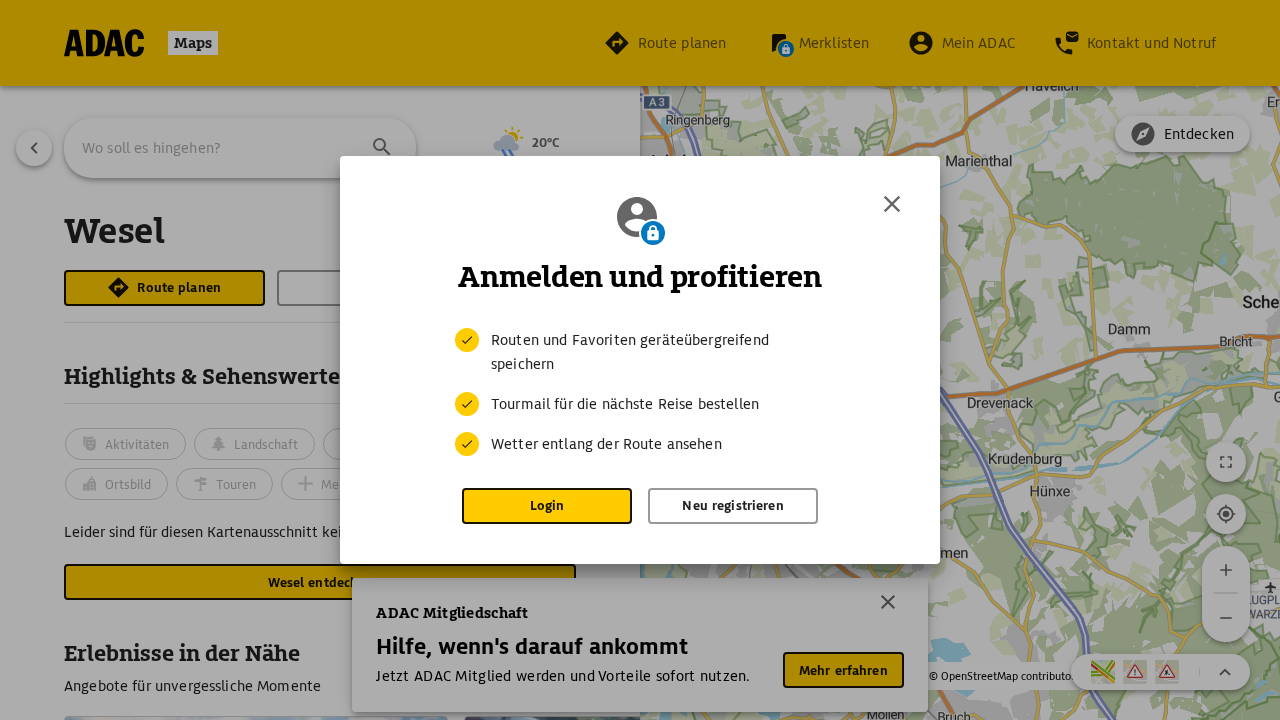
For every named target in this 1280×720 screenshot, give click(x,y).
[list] (640, 392)
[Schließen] (892, 204)
